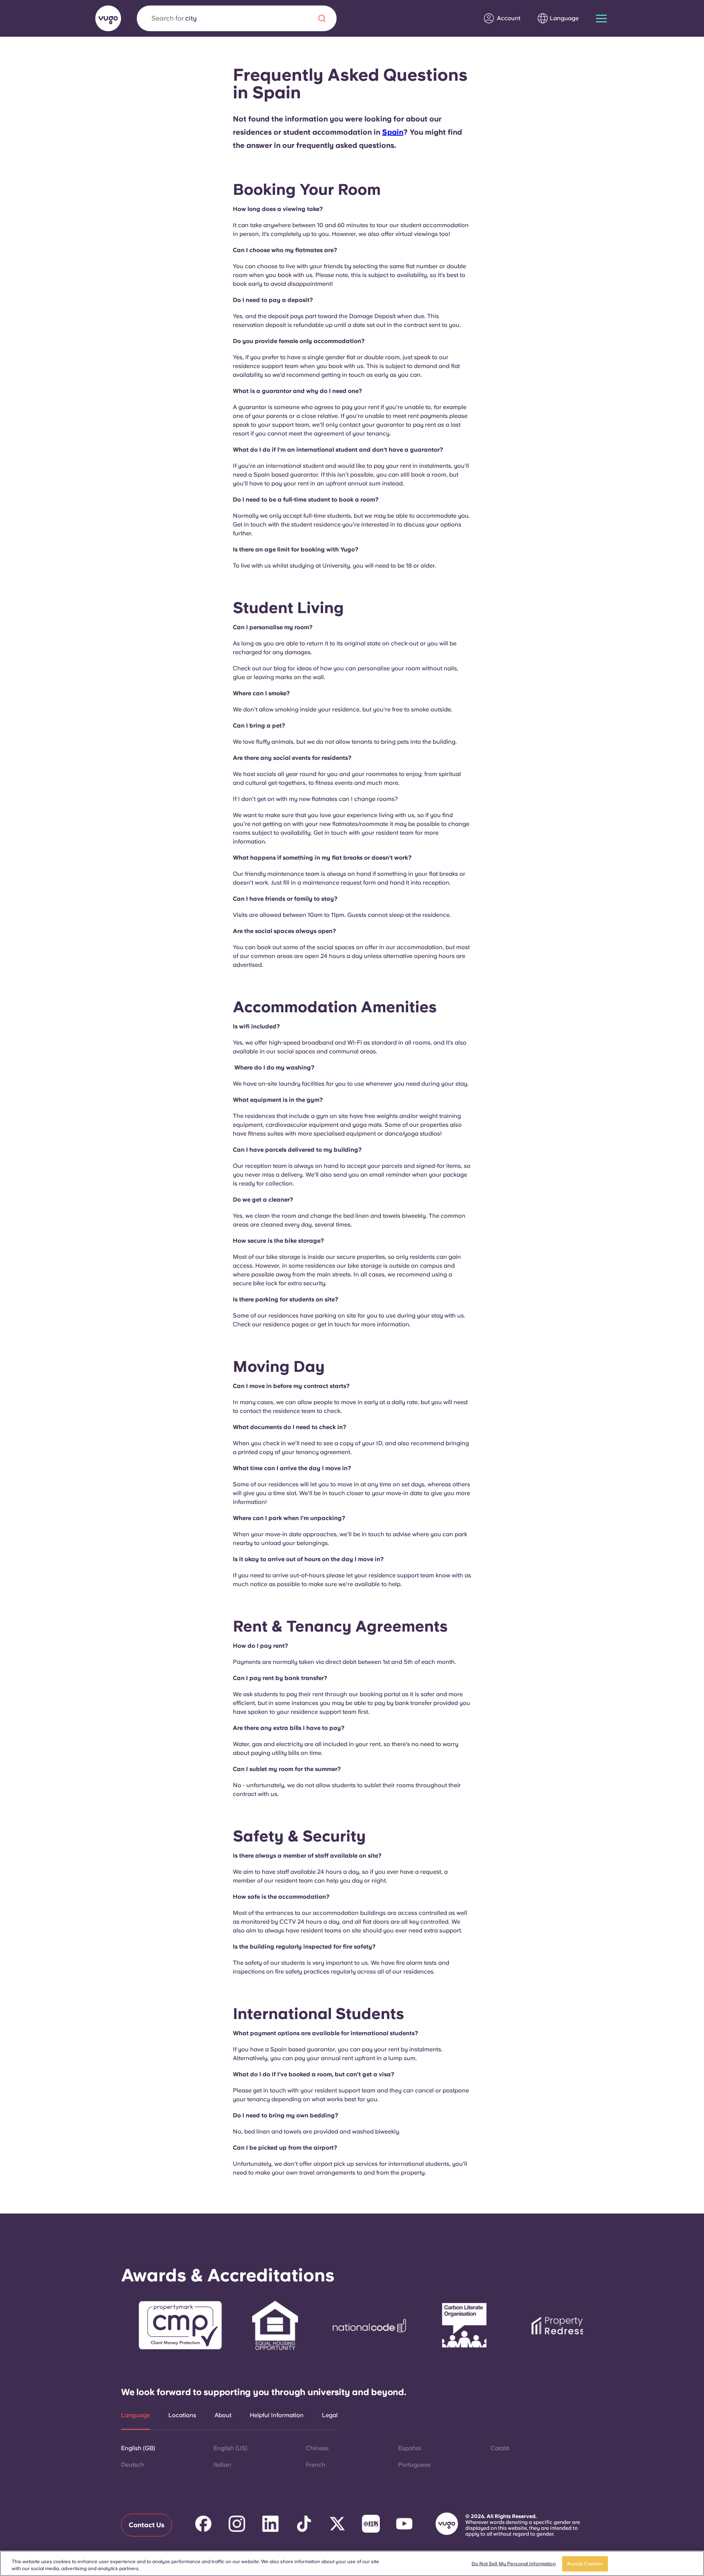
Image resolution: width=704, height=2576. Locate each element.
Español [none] (410, 2448)
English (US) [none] (230, 2448)
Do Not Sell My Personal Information (514, 2564)
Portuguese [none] (414, 2465)
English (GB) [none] (138, 2448)
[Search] (322, 18)
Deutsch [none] (133, 2465)
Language (135, 2415)
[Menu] (601, 19)
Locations (182, 2415)
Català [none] (500, 2448)
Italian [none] (222, 2465)
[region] (352, 2563)
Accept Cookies (585, 2564)
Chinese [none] (317, 2448)
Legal (330, 2415)
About (223, 2415)
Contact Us (146, 2525)
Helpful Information (277, 2415)
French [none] (316, 2465)
